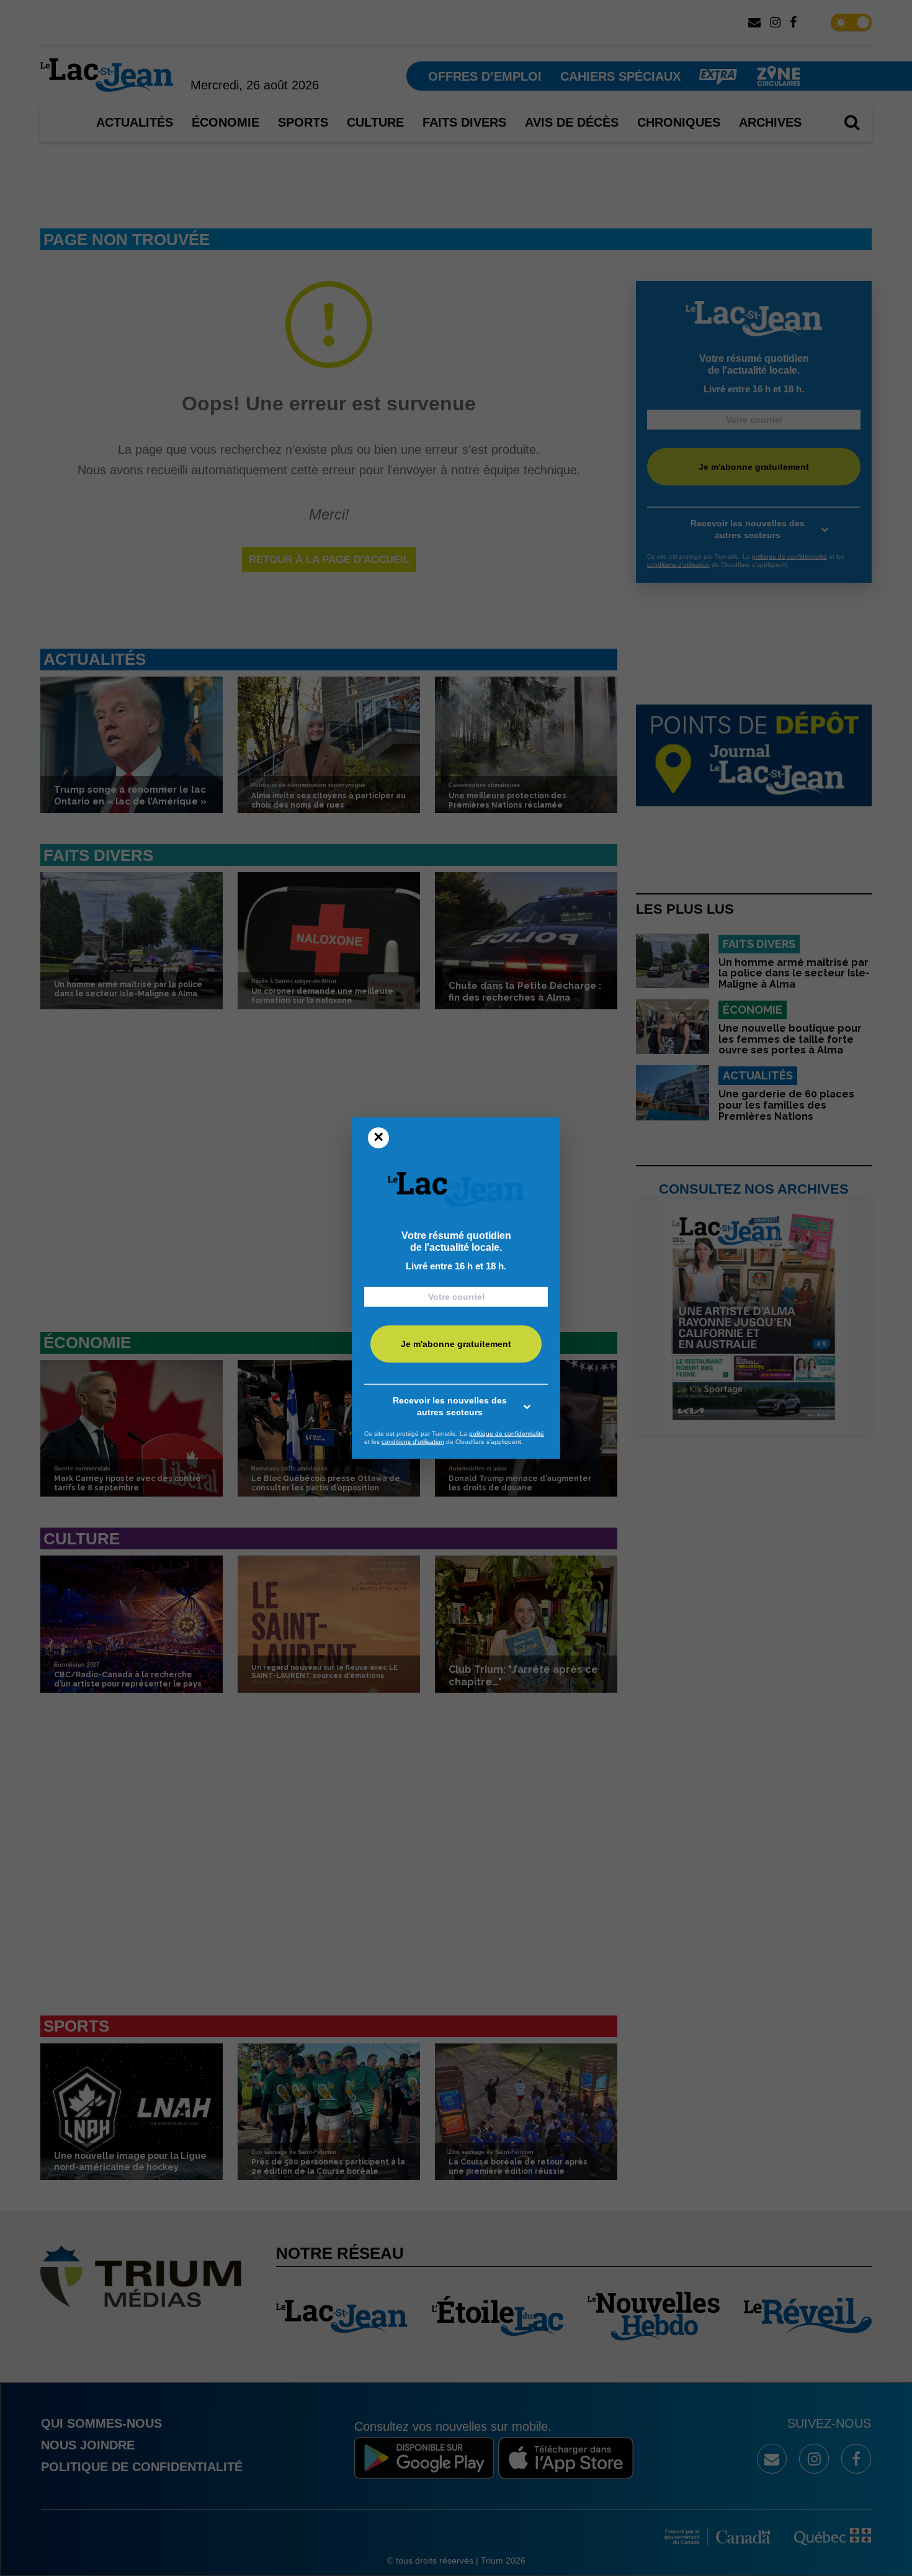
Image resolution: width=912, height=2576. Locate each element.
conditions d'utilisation (413, 1442)
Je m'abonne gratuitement (456, 1344)
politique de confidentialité (507, 1434)
